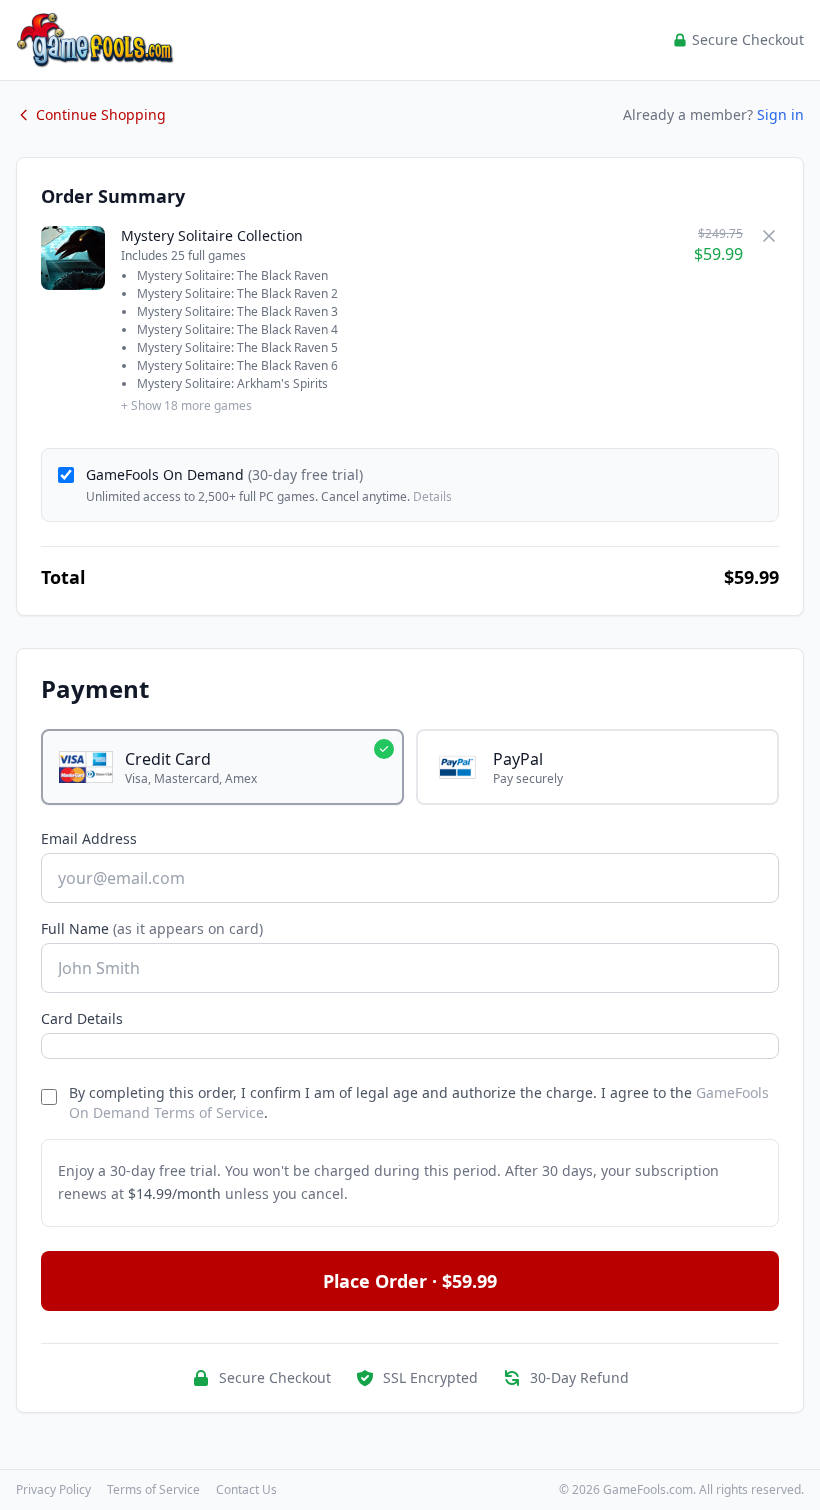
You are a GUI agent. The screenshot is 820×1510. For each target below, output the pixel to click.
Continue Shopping (101, 114)
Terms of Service (153, 1490)
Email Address (89, 838)
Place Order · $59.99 (410, 1281)
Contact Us (246, 1490)
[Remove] (769, 236)
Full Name (152, 928)
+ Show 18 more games (186, 406)
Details (432, 496)
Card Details (82, 1018)
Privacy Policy (53, 1490)
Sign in (780, 114)
